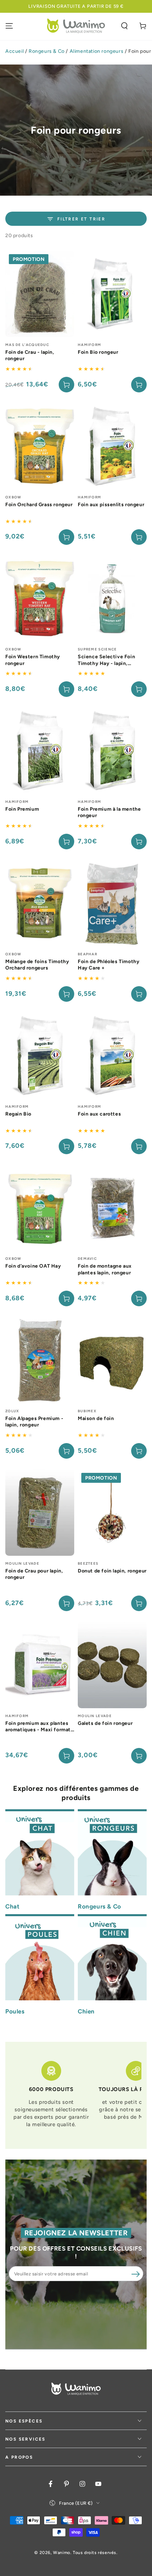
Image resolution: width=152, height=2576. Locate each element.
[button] (124, 26)
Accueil (14, 51)
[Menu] (9, 26)
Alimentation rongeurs (97, 51)
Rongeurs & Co (47, 51)
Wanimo (62, 2553)
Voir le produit (66, 385)
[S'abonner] (135, 2274)
